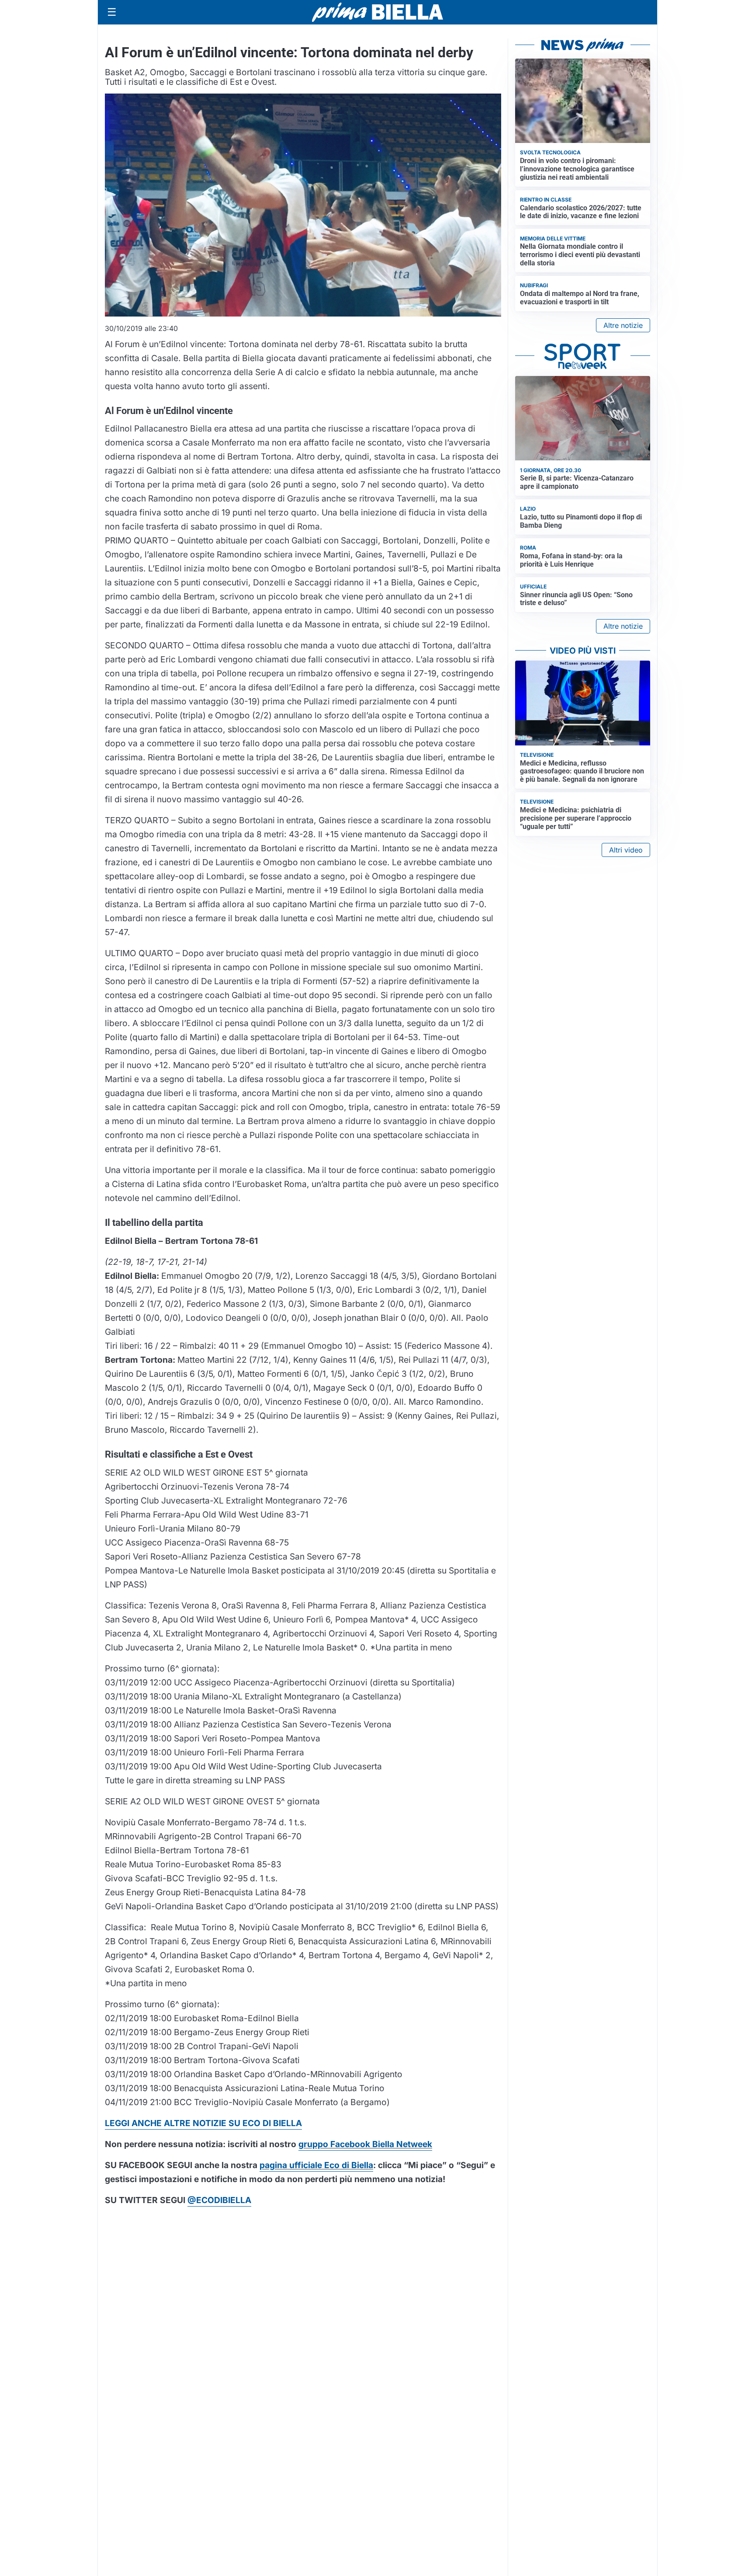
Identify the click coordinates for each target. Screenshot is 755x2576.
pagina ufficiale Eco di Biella (316, 2165)
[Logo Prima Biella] (377, 12)
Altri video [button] (626, 850)
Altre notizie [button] (623, 325)
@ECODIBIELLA (219, 2200)
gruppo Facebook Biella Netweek (365, 2144)
